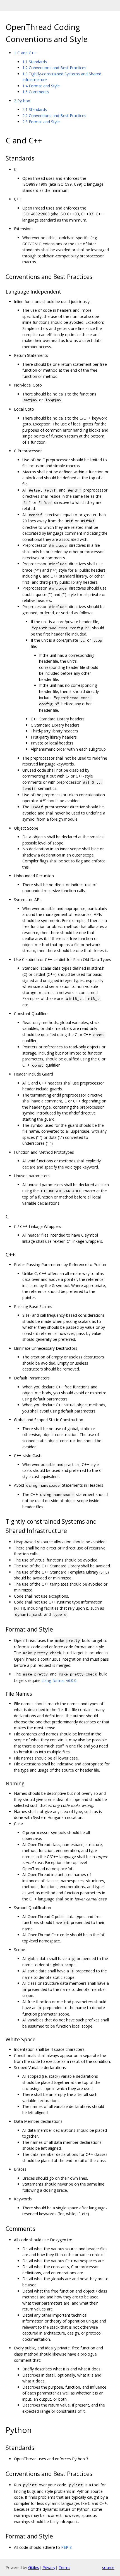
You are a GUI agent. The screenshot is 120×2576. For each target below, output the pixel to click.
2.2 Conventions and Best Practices (54, 116)
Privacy (49, 2567)
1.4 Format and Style (41, 86)
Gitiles (34, 2567)
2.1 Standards (35, 109)
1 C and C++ (25, 53)
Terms (64, 2567)
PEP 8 (66, 2547)
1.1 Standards (35, 62)
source (108, 2567)
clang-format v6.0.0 (59, 1680)
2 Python (22, 101)
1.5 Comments (36, 92)
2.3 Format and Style (41, 122)
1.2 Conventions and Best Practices (54, 68)
